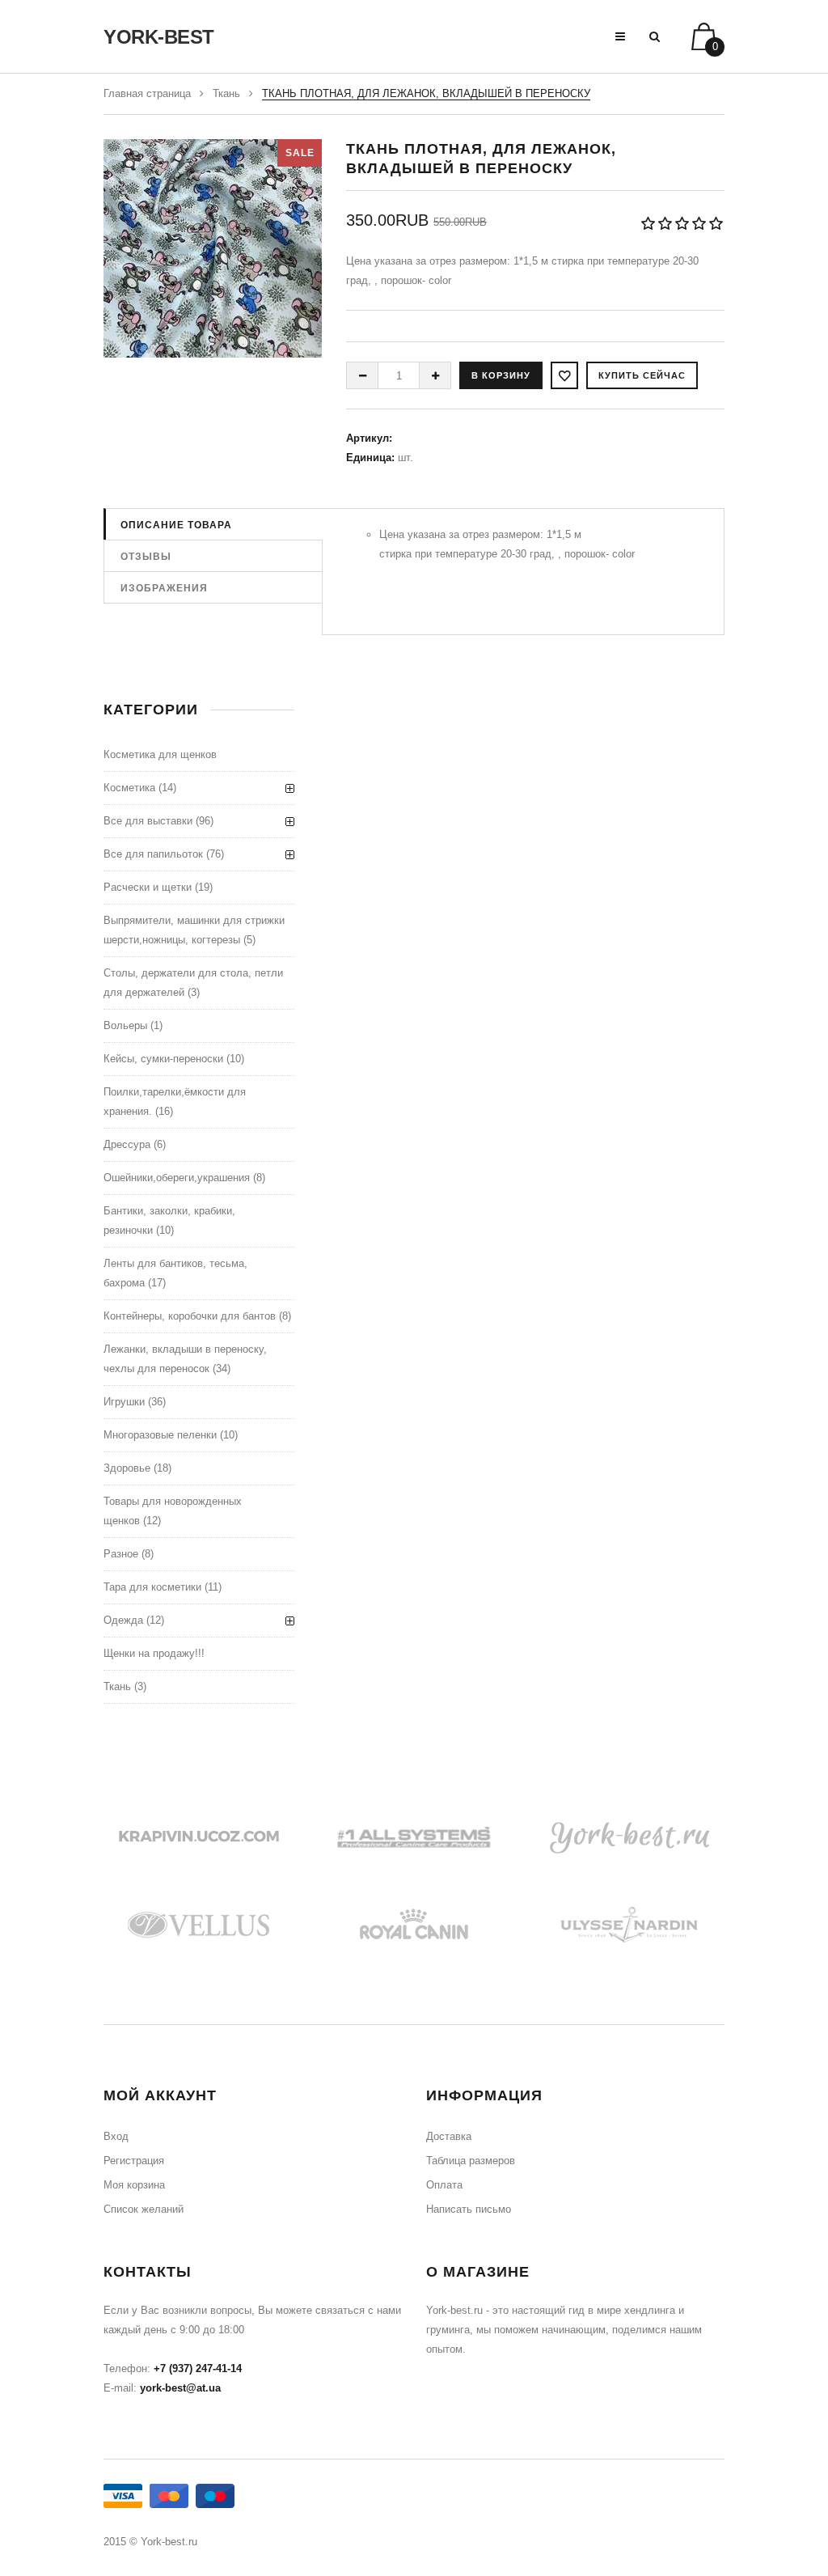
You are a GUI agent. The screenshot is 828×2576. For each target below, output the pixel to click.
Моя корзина (134, 2185)
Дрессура (127, 1144)
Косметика (129, 788)
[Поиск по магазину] (655, 36)
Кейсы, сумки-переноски (163, 1059)
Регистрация (134, 2161)
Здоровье (127, 1468)
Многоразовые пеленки (160, 1435)
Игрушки (124, 1402)
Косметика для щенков (160, 754)
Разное (121, 1554)
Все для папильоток (153, 854)
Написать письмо (469, 2209)
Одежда (123, 1620)
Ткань (226, 93)
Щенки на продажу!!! (154, 1653)
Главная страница (147, 93)
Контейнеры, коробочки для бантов (190, 1316)
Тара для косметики (152, 1587)
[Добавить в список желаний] (564, 375)
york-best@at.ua (180, 2388)
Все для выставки (148, 821)
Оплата (444, 2185)
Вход (116, 2136)
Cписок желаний (144, 2209)
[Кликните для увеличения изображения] (213, 248)
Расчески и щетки (148, 887)
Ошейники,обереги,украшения (177, 1178)
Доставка (449, 2136)
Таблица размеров (471, 2161)
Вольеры (125, 1025)
